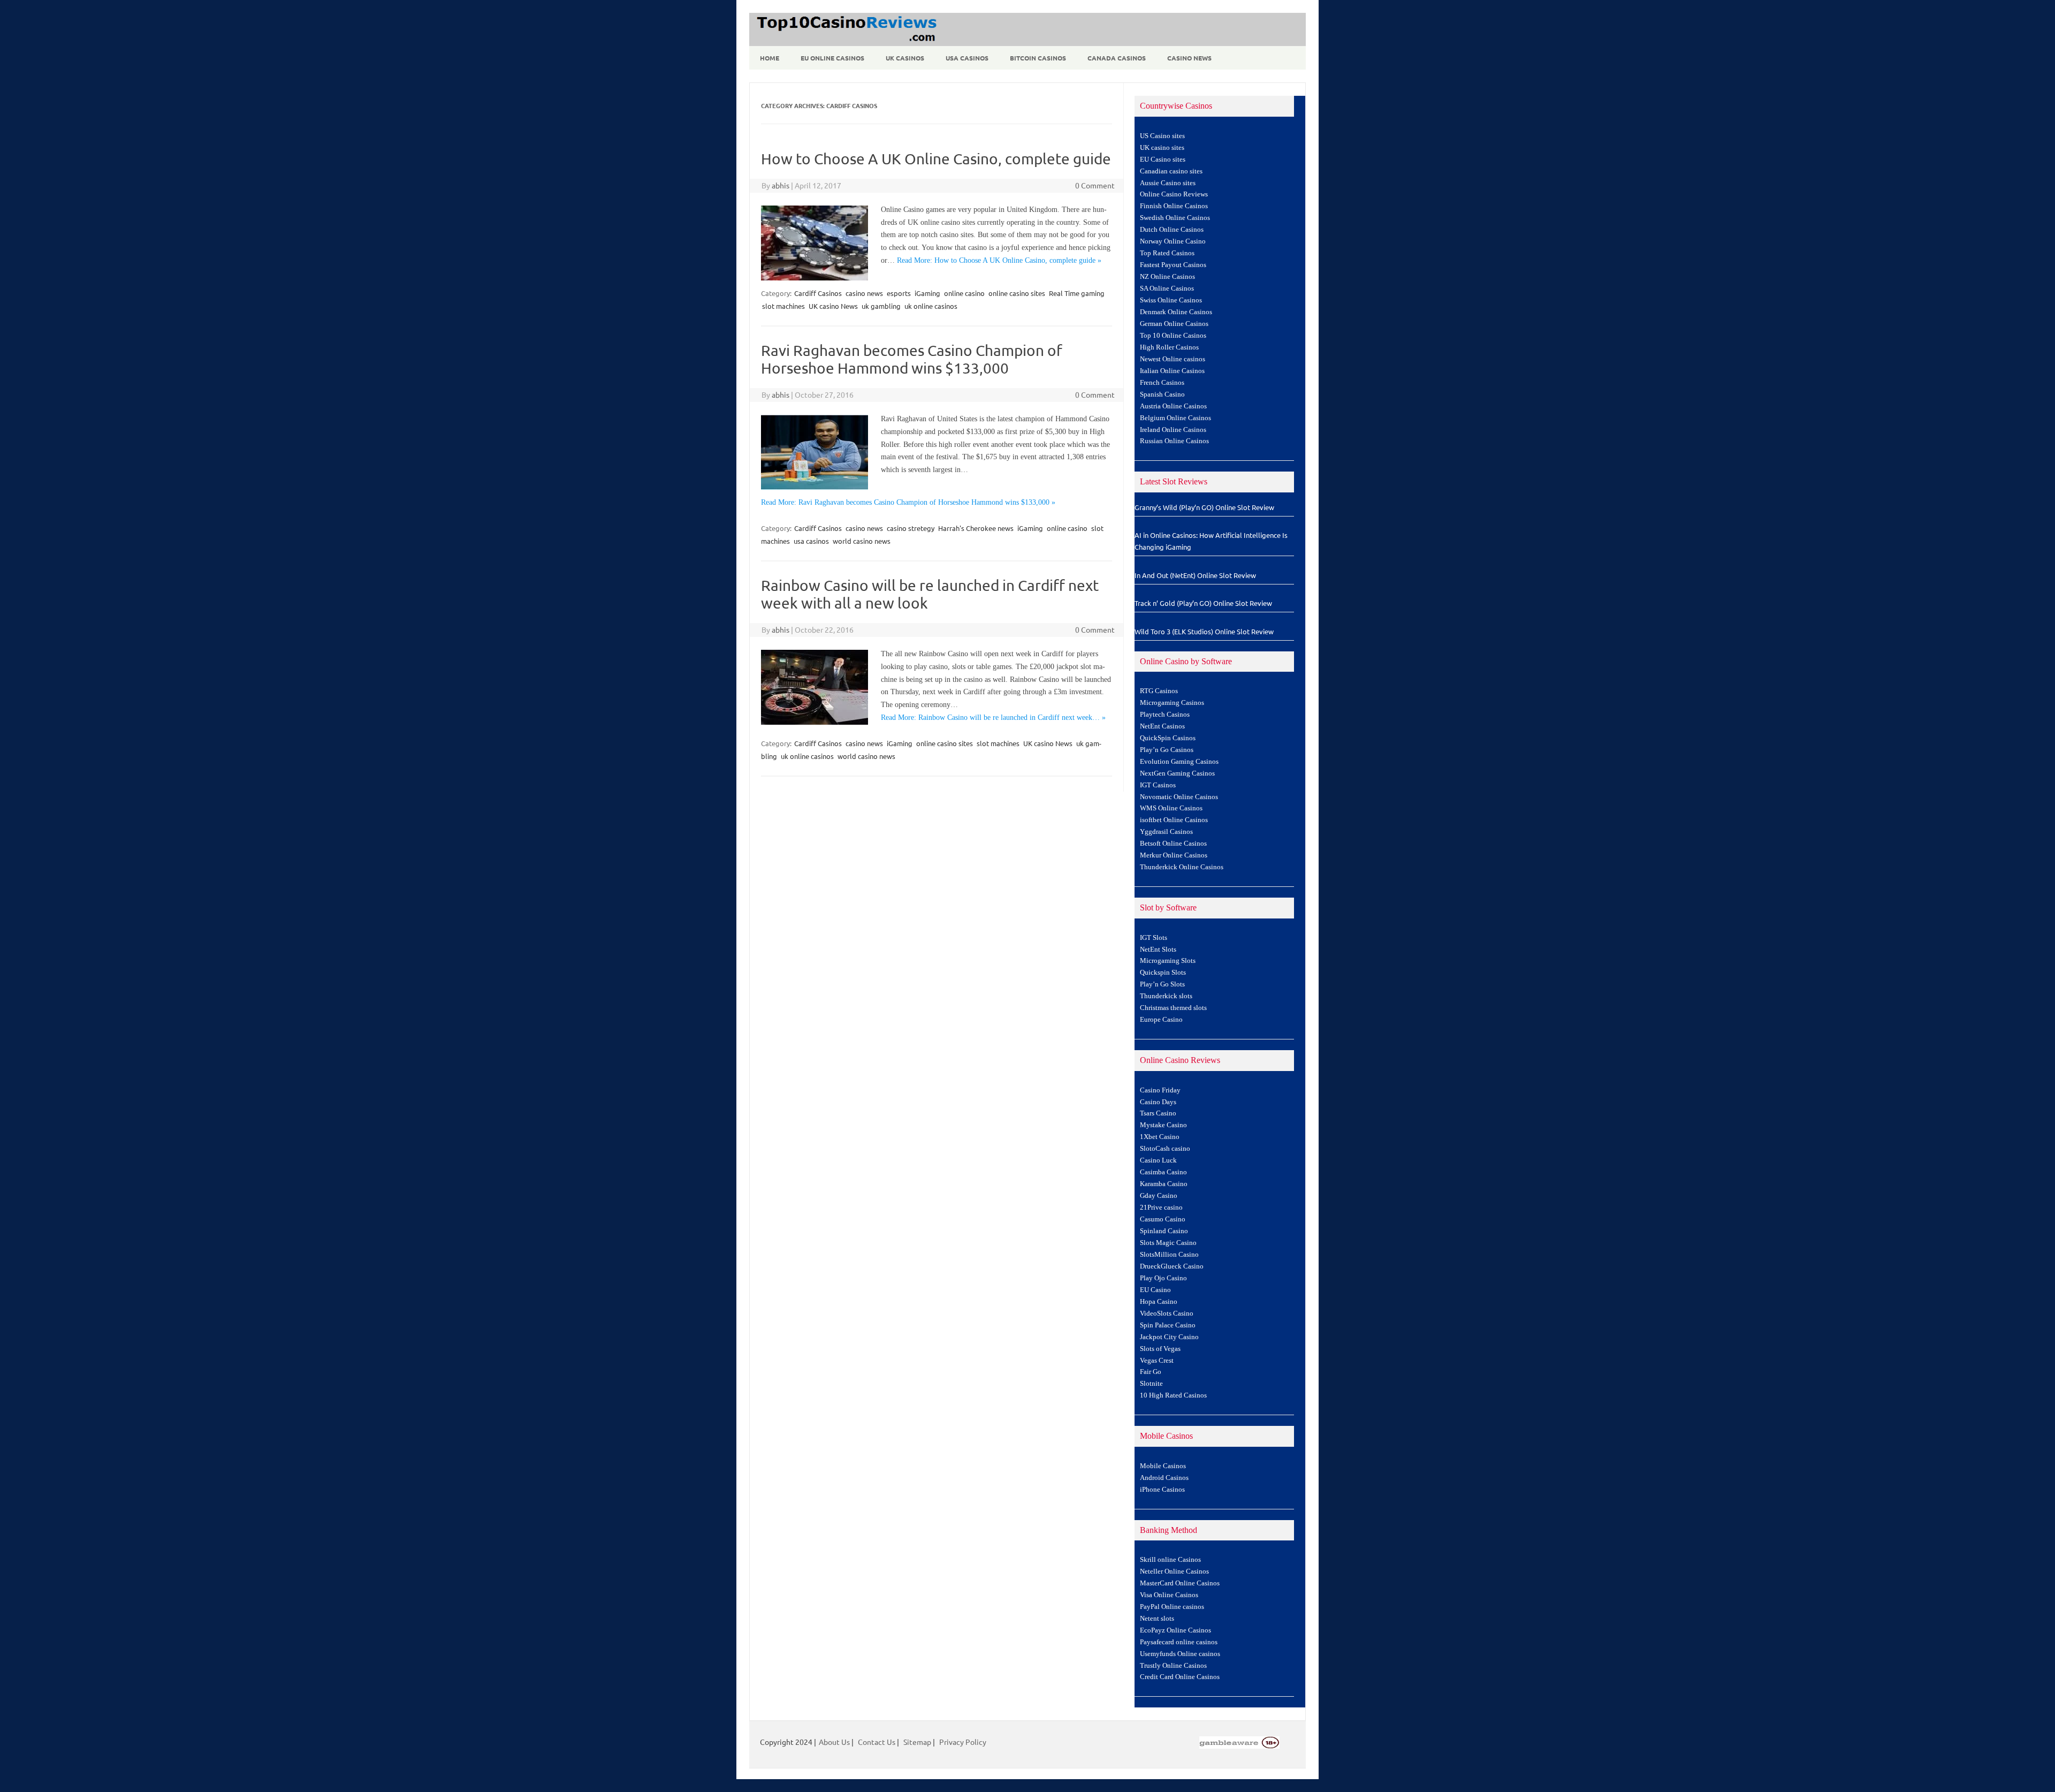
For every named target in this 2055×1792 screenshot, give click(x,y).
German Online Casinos (1174, 324)
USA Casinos (967, 58)
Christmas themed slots (1173, 1008)
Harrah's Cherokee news (976, 528)
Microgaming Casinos (1172, 703)
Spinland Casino (1164, 1231)
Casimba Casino (1163, 1172)
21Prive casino (1161, 1208)
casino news (864, 293)
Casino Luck (1158, 1160)
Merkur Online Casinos (1174, 855)
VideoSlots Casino (1167, 1313)
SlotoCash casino (1165, 1149)
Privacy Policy (963, 1742)
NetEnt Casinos (1162, 726)
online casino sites (1017, 293)
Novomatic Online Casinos (1179, 797)
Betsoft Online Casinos (1173, 844)
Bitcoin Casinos (1038, 58)
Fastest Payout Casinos (1173, 265)
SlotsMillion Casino (1169, 1255)
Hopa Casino (1159, 1302)
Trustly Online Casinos (1173, 1666)
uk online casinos (931, 306)
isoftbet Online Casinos (1174, 820)
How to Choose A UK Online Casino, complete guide (936, 159)
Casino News (1189, 58)
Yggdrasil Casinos (1166, 832)
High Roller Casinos (1169, 347)
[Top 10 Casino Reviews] (845, 42)
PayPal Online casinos (1172, 1607)
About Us (834, 1742)
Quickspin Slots (1163, 973)
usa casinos (811, 541)
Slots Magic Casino (1168, 1243)
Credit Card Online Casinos (1180, 1677)
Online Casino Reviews (1174, 194)
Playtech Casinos (1165, 715)
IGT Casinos (1158, 785)
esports (899, 293)
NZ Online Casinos (1167, 277)
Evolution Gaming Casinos (1179, 762)
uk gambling (881, 306)
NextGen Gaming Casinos (1177, 773)
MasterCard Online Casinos (1180, 1583)
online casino (964, 293)
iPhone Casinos (1162, 1490)
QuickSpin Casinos (1168, 738)
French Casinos (1162, 383)
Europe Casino (1161, 1020)
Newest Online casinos (1173, 359)
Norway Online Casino (1173, 241)
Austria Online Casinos (1173, 406)
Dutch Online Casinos (1172, 230)
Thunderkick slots (1166, 996)
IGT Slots (1154, 938)
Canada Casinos (1117, 58)
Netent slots (1157, 1619)
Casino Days (1158, 1102)
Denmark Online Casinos (1176, 312)
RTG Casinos (1159, 691)
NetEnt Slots (1158, 950)
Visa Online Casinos (1169, 1595)
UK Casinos (905, 58)
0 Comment (1095, 185)
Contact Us (877, 1742)
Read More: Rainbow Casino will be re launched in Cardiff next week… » (993, 717)
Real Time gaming (1077, 293)
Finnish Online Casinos (1174, 206)
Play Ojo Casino (1163, 1278)
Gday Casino (1159, 1196)
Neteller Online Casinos (1174, 1571)
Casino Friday (1160, 1090)
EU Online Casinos (832, 58)
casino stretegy (911, 528)
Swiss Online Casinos (1171, 300)
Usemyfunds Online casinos (1180, 1654)
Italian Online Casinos (1172, 371)
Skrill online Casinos (1170, 1560)
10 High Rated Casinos (1173, 1395)
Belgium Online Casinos (1175, 418)
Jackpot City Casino (1169, 1337)
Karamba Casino (1164, 1184)
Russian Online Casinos (1174, 441)
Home (770, 58)
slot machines (783, 306)
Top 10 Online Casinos (1173, 336)
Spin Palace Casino (1168, 1325)
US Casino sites (1162, 136)
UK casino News (833, 306)
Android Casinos (1164, 1478)
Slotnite (1151, 1384)
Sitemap (917, 1742)
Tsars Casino (1158, 1113)
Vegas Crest (1157, 1361)
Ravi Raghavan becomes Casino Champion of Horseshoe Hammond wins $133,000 (912, 359)
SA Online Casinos (1167, 288)
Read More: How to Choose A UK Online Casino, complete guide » (999, 260)
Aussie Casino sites (1168, 183)
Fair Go (1151, 1372)
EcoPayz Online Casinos (1175, 1630)
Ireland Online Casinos (1173, 430)
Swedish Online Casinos (1175, 218)
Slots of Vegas (1160, 1349)
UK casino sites (1162, 148)
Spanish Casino (1162, 394)
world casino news (862, 541)
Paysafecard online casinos (1179, 1642)
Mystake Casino (1163, 1125)
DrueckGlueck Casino (1172, 1266)
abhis (781, 185)
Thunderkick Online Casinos (1182, 867)
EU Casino (1155, 1290)
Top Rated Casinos (1167, 253)
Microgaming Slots (1168, 961)
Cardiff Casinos (818, 293)
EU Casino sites (1163, 160)
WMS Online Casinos (1171, 808)
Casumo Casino (1163, 1219)
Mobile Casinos (1163, 1466)
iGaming (927, 293)
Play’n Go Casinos (1167, 750)
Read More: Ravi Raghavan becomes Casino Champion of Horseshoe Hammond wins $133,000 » (908, 502)
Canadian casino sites (1171, 171)
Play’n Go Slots (1162, 984)
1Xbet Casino (1160, 1137)
